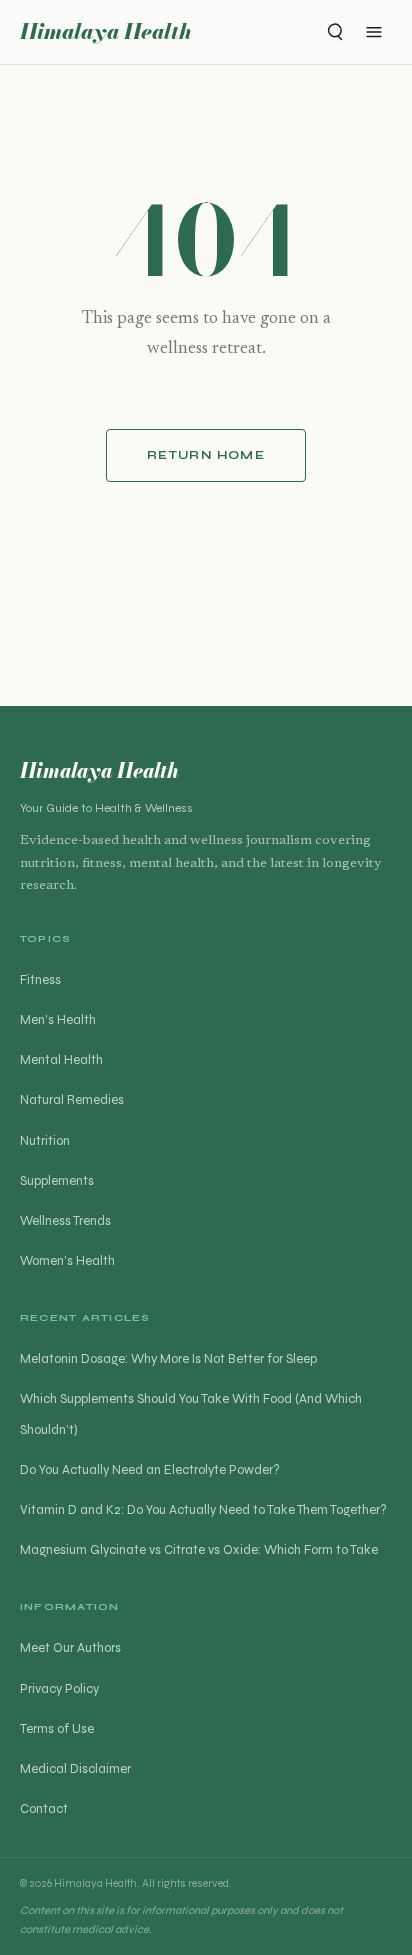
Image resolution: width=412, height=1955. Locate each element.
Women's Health (67, 1261)
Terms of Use (57, 1729)
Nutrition (45, 1141)
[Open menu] (374, 32)
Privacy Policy (59, 1689)
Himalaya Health (106, 31)
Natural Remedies (72, 1100)
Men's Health (58, 1020)
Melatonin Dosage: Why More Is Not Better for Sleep (168, 1359)
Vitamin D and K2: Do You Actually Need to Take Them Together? (203, 1510)
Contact (44, 1809)
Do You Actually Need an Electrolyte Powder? (150, 1470)
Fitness (40, 980)
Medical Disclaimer (75, 1769)
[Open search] (334, 32)
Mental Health (61, 1060)
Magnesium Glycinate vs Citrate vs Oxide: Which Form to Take (199, 1550)
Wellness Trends (65, 1221)
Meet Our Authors (70, 1648)
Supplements (57, 1181)
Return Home (206, 455)
